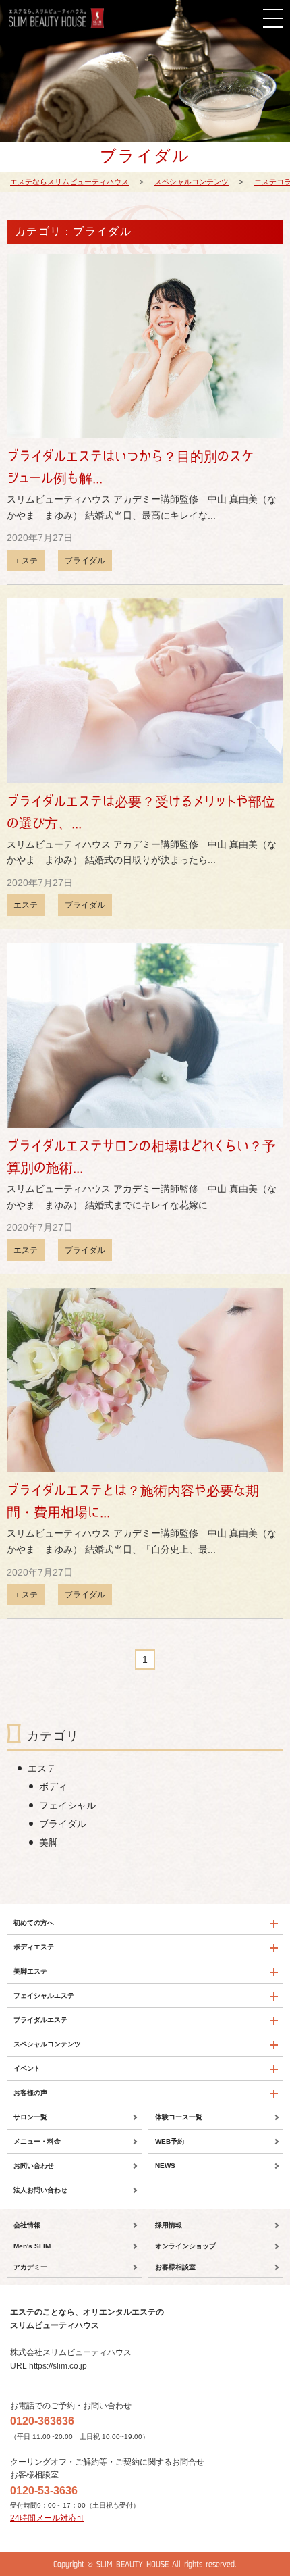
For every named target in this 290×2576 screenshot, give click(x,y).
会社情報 (27, 2225)
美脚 (49, 1843)
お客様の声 (30, 2093)
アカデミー (30, 2267)
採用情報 (169, 2225)
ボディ (53, 1786)
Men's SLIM (32, 2246)
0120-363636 (42, 2421)
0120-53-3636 (44, 2491)
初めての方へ (34, 1923)
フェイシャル (67, 1805)
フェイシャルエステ (44, 1995)
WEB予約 (170, 2141)
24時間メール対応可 (47, 2518)
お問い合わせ (34, 2166)
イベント (27, 2068)
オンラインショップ (185, 2246)
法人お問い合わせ (40, 2190)
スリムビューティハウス (56, 18)
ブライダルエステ (40, 2020)
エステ (26, 561)
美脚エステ (30, 1971)
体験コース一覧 (179, 2117)
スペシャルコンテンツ (47, 2044)
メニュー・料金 (37, 2141)
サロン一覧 (30, 2117)
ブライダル (85, 561)
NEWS (165, 2166)
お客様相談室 (175, 2267)
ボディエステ (34, 1947)
